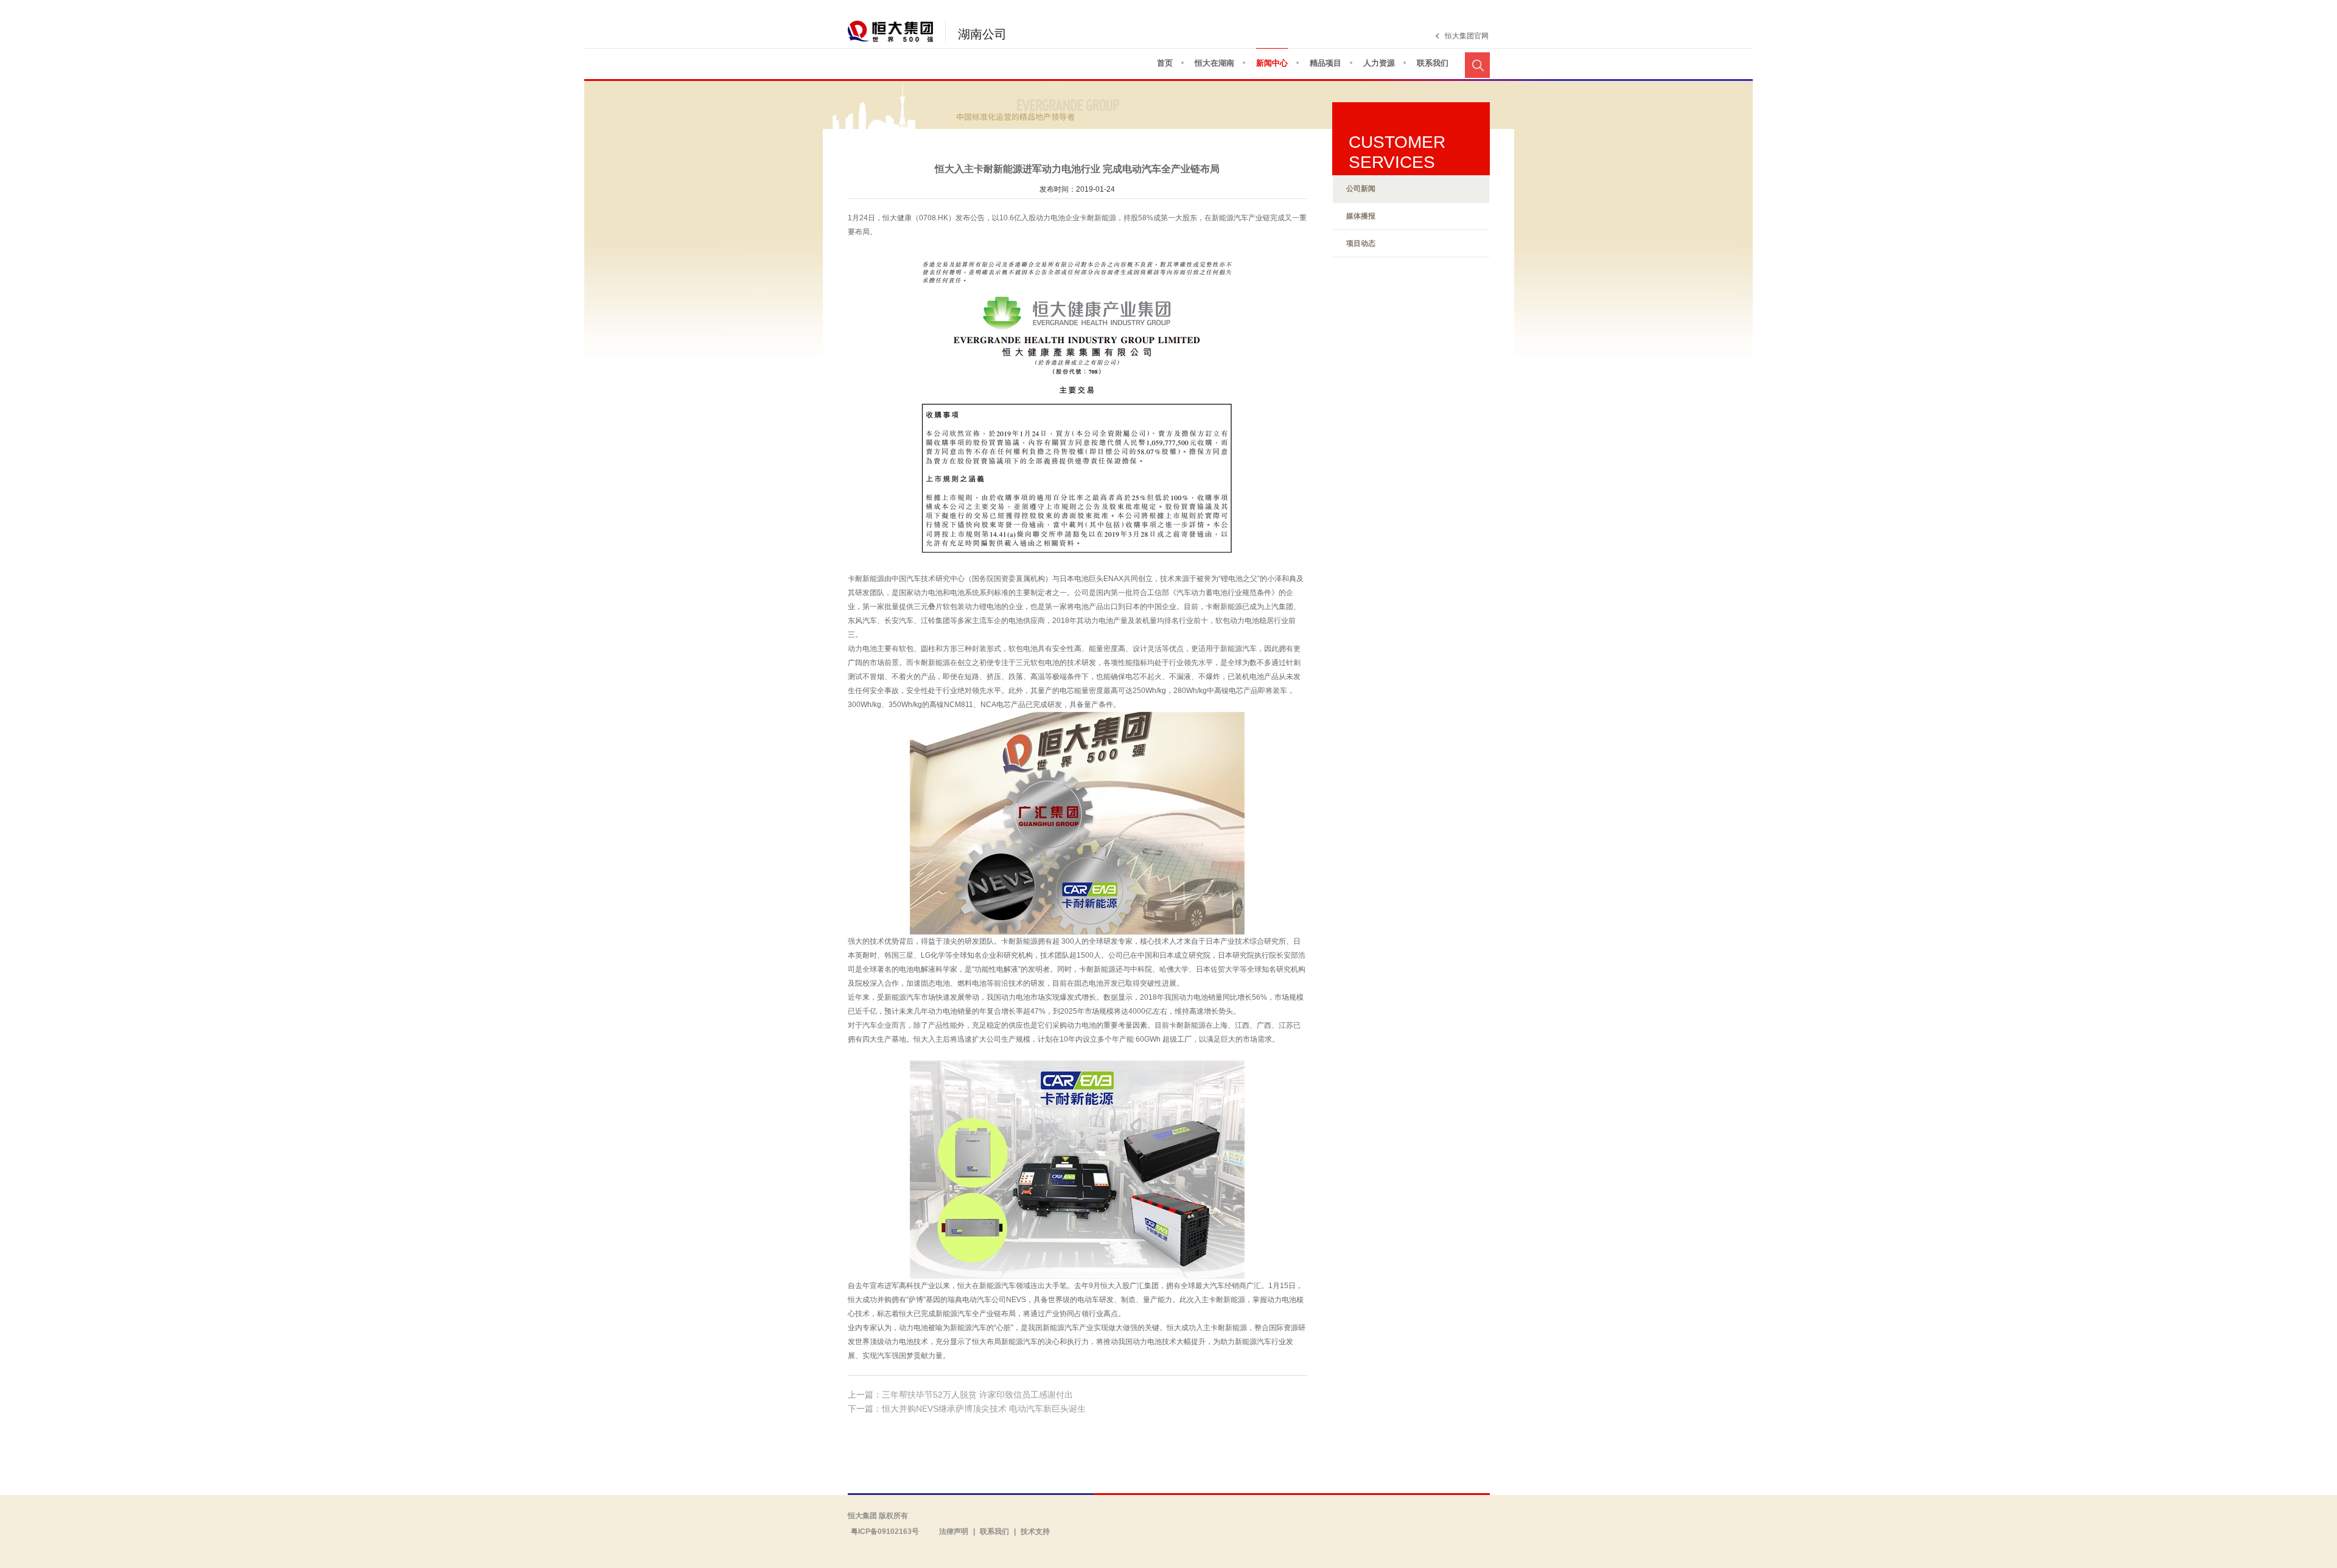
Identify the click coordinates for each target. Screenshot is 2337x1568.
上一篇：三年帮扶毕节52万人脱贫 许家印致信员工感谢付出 (960, 1395)
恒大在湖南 (1214, 63)
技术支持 (1035, 1531)
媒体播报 (1361, 216)
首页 (1165, 63)
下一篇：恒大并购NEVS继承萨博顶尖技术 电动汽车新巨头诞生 (967, 1409)
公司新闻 (1361, 189)
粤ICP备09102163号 (885, 1531)
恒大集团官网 (1467, 36)
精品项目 (1326, 63)
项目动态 (1361, 243)
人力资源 (1379, 63)
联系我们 (1433, 63)
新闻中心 (1272, 63)
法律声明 (954, 1531)
